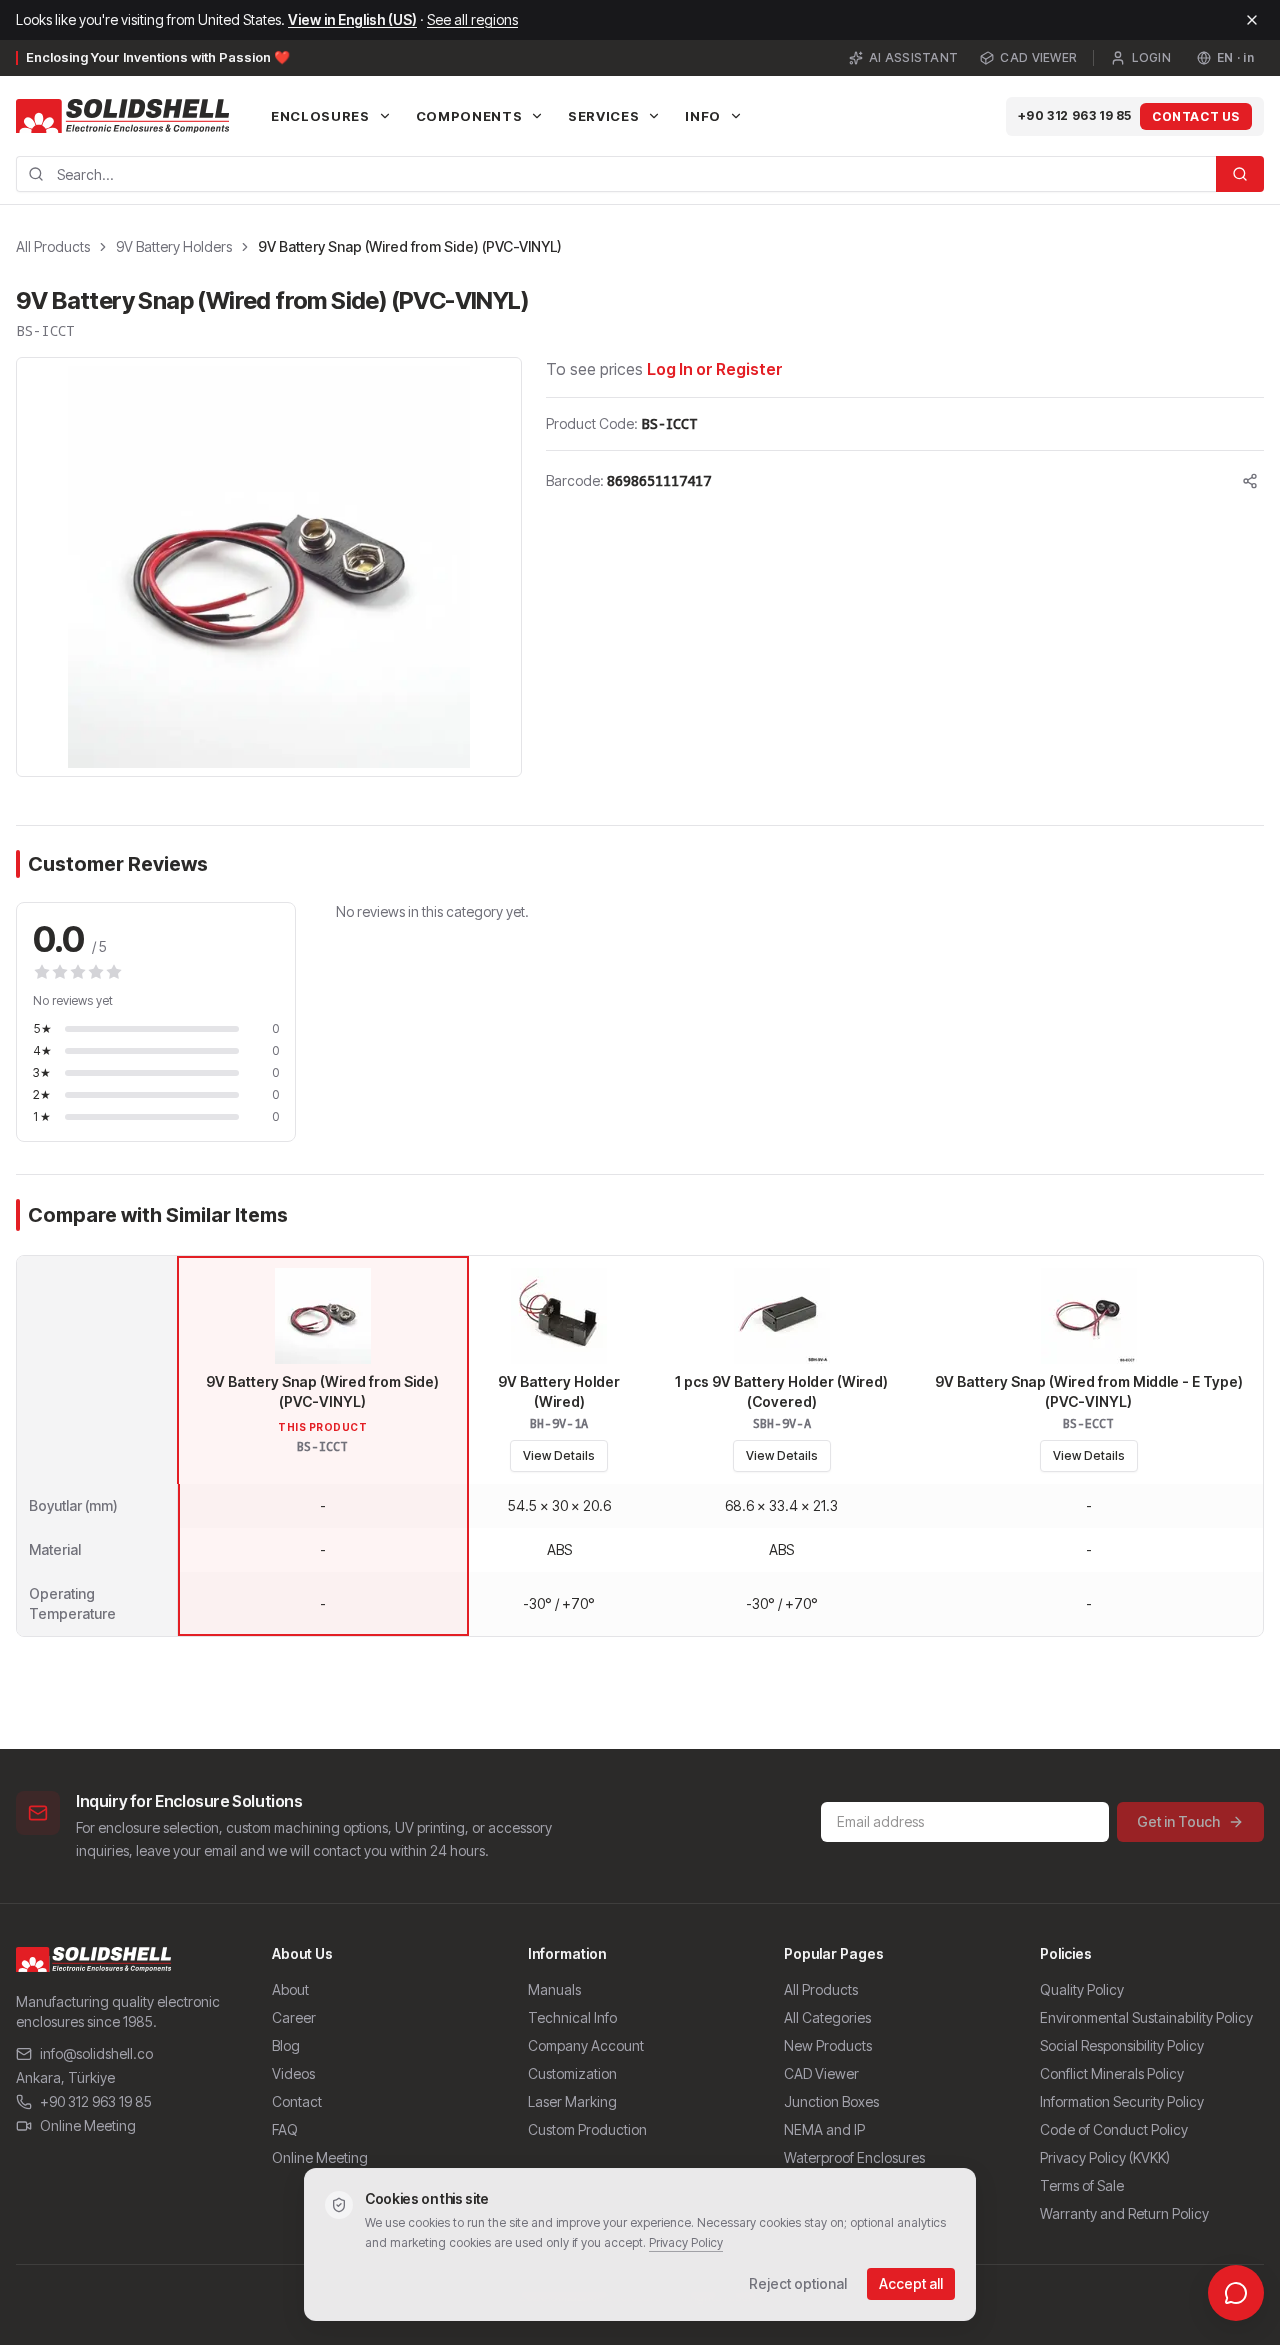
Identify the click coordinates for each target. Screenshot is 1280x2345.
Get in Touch (1178, 1821)
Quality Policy (1082, 1989)
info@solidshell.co (96, 2053)
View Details (559, 1455)
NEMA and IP (824, 2129)
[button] (269, 567)
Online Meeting (88, 2125)
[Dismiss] (1252, 20)
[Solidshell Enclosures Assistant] (1236, 2293)
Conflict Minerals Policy (1112, 2073)
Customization (572, 2073)
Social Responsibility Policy (1122, 2045)
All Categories (827, 2017)
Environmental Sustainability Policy (1146, 2017)
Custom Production (587, 2129)
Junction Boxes (831, 2101)
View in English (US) (352, 19)
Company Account (586, 2045)
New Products (828, 2045)
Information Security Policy (1122, 2101)
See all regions (472, 19)
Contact (297, 2101)
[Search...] (1240, 174)
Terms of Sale (1082, 2185)
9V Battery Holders (174, 246)
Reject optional (798, 2283)
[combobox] (616, 174)
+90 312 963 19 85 (1075, 115)
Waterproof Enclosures (854, 2157)
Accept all (911, 2283)
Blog (286, 2045)
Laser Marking (572, 2101)
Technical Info (572, 2017)
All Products (53, 246)
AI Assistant (914, 57)
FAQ (285, 2129)
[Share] (1250, 481)
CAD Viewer (1038, 57)
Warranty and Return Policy (1124, 2213)
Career (294, 2017)
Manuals (554, 1989)
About (290, 1989)
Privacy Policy (686, 2242)
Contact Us (1196, 116)
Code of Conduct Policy (1114, 2129)
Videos (293, 2073)
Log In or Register (715, 369)
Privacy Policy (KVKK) (1105, 2157)
